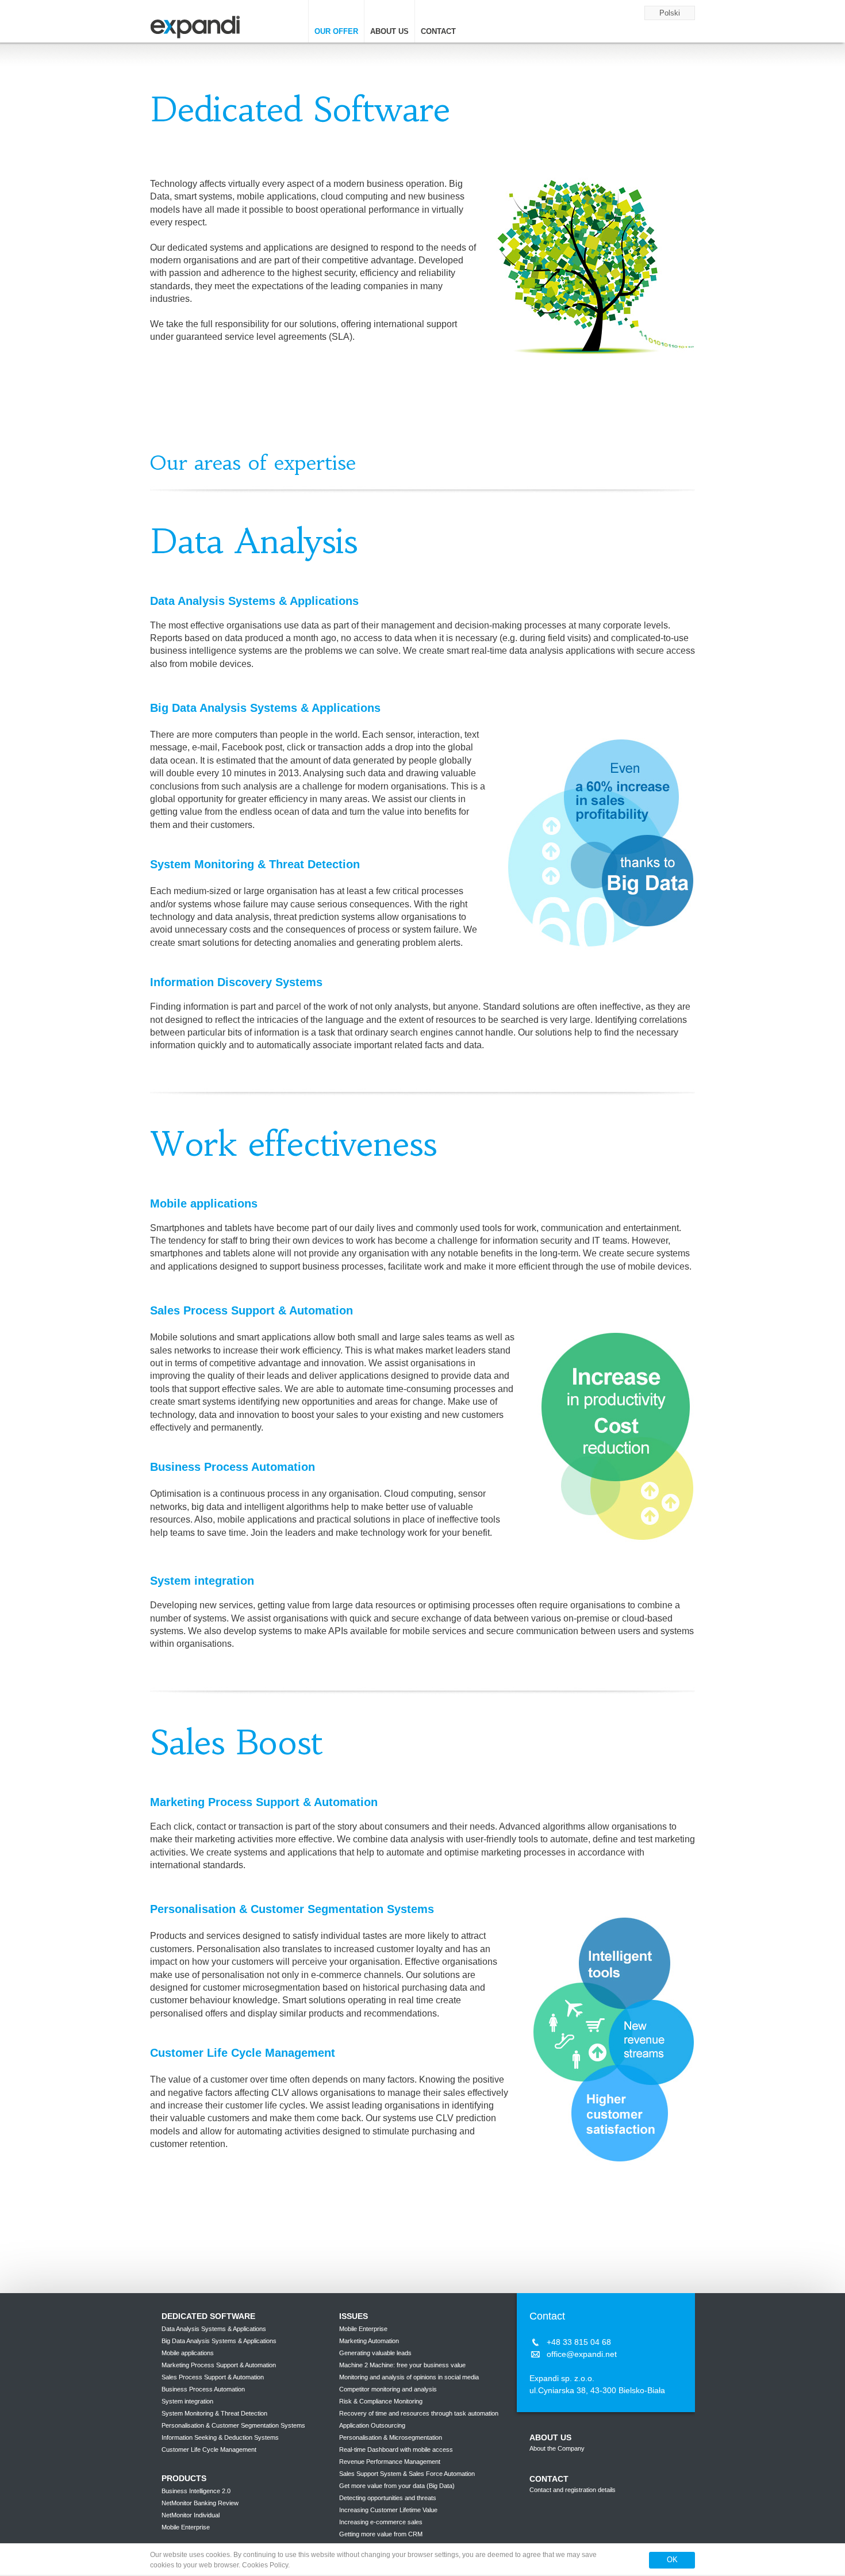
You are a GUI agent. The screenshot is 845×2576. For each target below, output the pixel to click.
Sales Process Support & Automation (213, 2377)
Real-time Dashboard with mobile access (396, 2449)
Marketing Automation (369, 2341)
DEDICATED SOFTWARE (208, 2316)
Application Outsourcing (372, 2425)
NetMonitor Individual (191, 2515)
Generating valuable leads (375, 2353)
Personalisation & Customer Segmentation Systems (233, 2425)
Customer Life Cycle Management (209, 2449)
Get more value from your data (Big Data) (397, 2486)
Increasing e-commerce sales (381, 2522)
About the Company (557, 2448)
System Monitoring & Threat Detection (214, 2413)
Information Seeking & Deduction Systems (220, 2437)
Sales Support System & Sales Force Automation (407, 2474)
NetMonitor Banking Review (200, 2503)
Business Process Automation (203, 2389)
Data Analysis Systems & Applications (214, 2329)
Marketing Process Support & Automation (219, 2365)
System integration (187, 2401)
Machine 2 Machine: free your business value (402, 2365)
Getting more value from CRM (381, 2534)
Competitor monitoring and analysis (388, 2389)
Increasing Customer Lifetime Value (388, 2510)
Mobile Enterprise (186, 2527)
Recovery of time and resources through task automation (419, 2413)
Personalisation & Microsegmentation (391, 2437)
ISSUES (354, 2316)
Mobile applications (188, 2353)
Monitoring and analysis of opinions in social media (409, 2377)
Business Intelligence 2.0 (196, 2491)
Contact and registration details (573, 2490)
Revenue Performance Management (390, 2462)
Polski (670, 13)
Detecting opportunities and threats (388, 2498)
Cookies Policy (265, 2565)
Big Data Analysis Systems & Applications (219, 2341)
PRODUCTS (184, 2478)
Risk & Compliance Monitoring (381, 2401)
